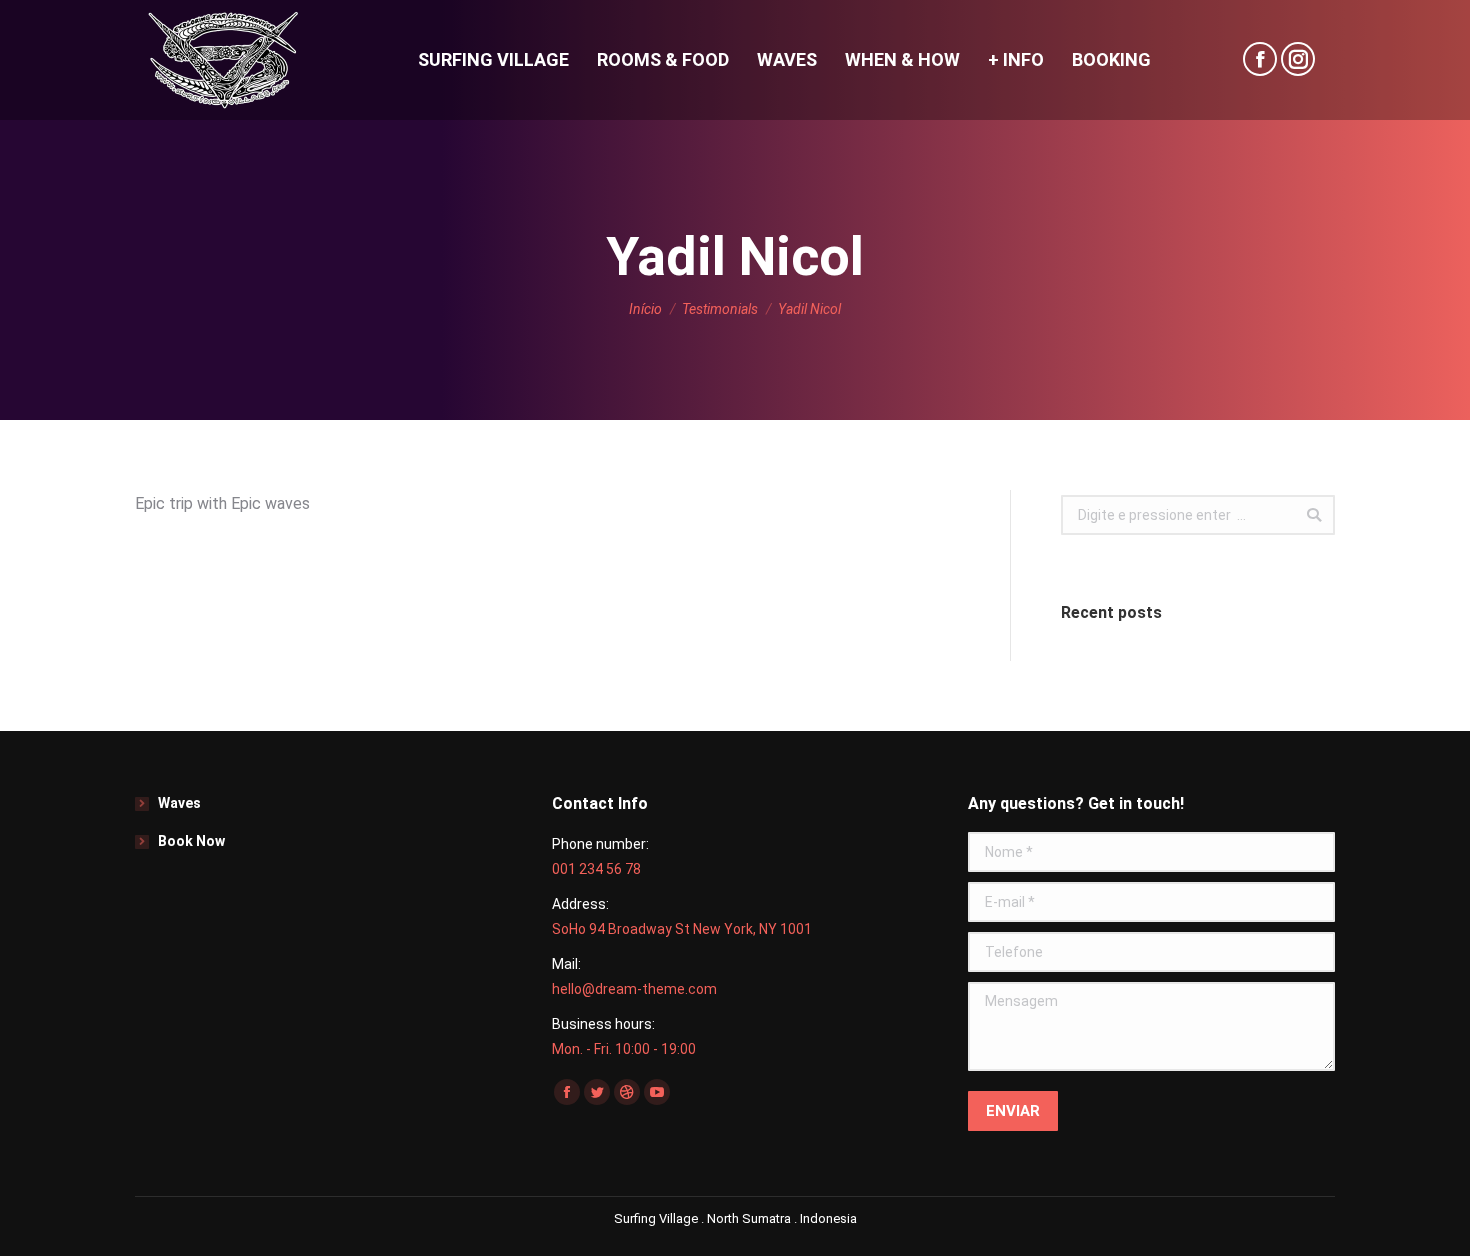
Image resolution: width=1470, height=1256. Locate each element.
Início (645, 309)
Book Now (191, 841)
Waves (179, 803)
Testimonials (720, 309)
